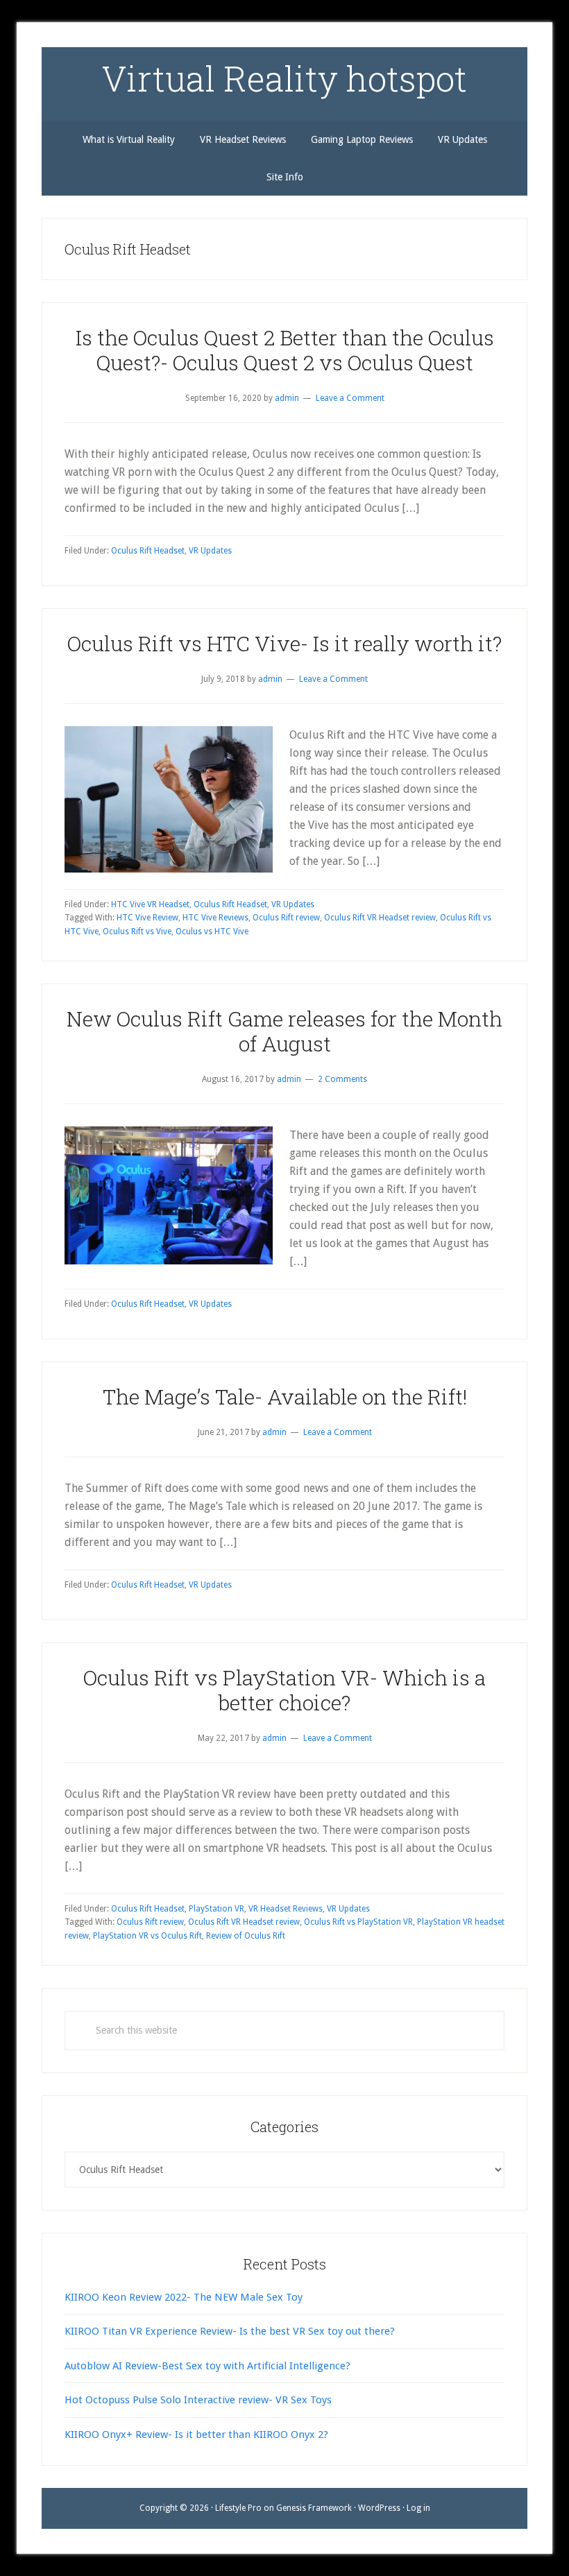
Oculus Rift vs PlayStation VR (358, 1922)
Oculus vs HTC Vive (212, 931)
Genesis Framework (314, 2508)
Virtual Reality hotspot (284, 78)
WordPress (379, 2508)
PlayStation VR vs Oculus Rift (147, 1936)
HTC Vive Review (147, 918)
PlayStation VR (216, 1909)
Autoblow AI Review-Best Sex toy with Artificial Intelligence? (207, 2366)
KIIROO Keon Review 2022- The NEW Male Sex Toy (184, 2297)
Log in (418, 2508)
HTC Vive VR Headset (150, 904)
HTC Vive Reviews (215, 918)
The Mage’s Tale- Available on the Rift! (285, 1397)
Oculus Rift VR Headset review (380, 918)
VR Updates (210, 551)
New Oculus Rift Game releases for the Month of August (284, 1031)
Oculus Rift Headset (148, 551)
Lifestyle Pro (238, 2508)
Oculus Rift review (286, 918)
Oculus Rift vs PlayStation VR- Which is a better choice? (284, 1690)
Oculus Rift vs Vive (137, 931)
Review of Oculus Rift (246, 1936)
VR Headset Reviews (286, 1909)
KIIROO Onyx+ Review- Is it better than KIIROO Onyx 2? (196, 2435)
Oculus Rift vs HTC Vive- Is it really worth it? (284, 643)
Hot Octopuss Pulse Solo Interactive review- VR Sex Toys (198, 2400)
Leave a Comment (350, 398)
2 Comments (342, 1079)
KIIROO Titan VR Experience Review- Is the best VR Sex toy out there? (230, 2331)
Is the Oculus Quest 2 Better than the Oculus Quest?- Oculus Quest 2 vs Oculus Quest (285, 350)
